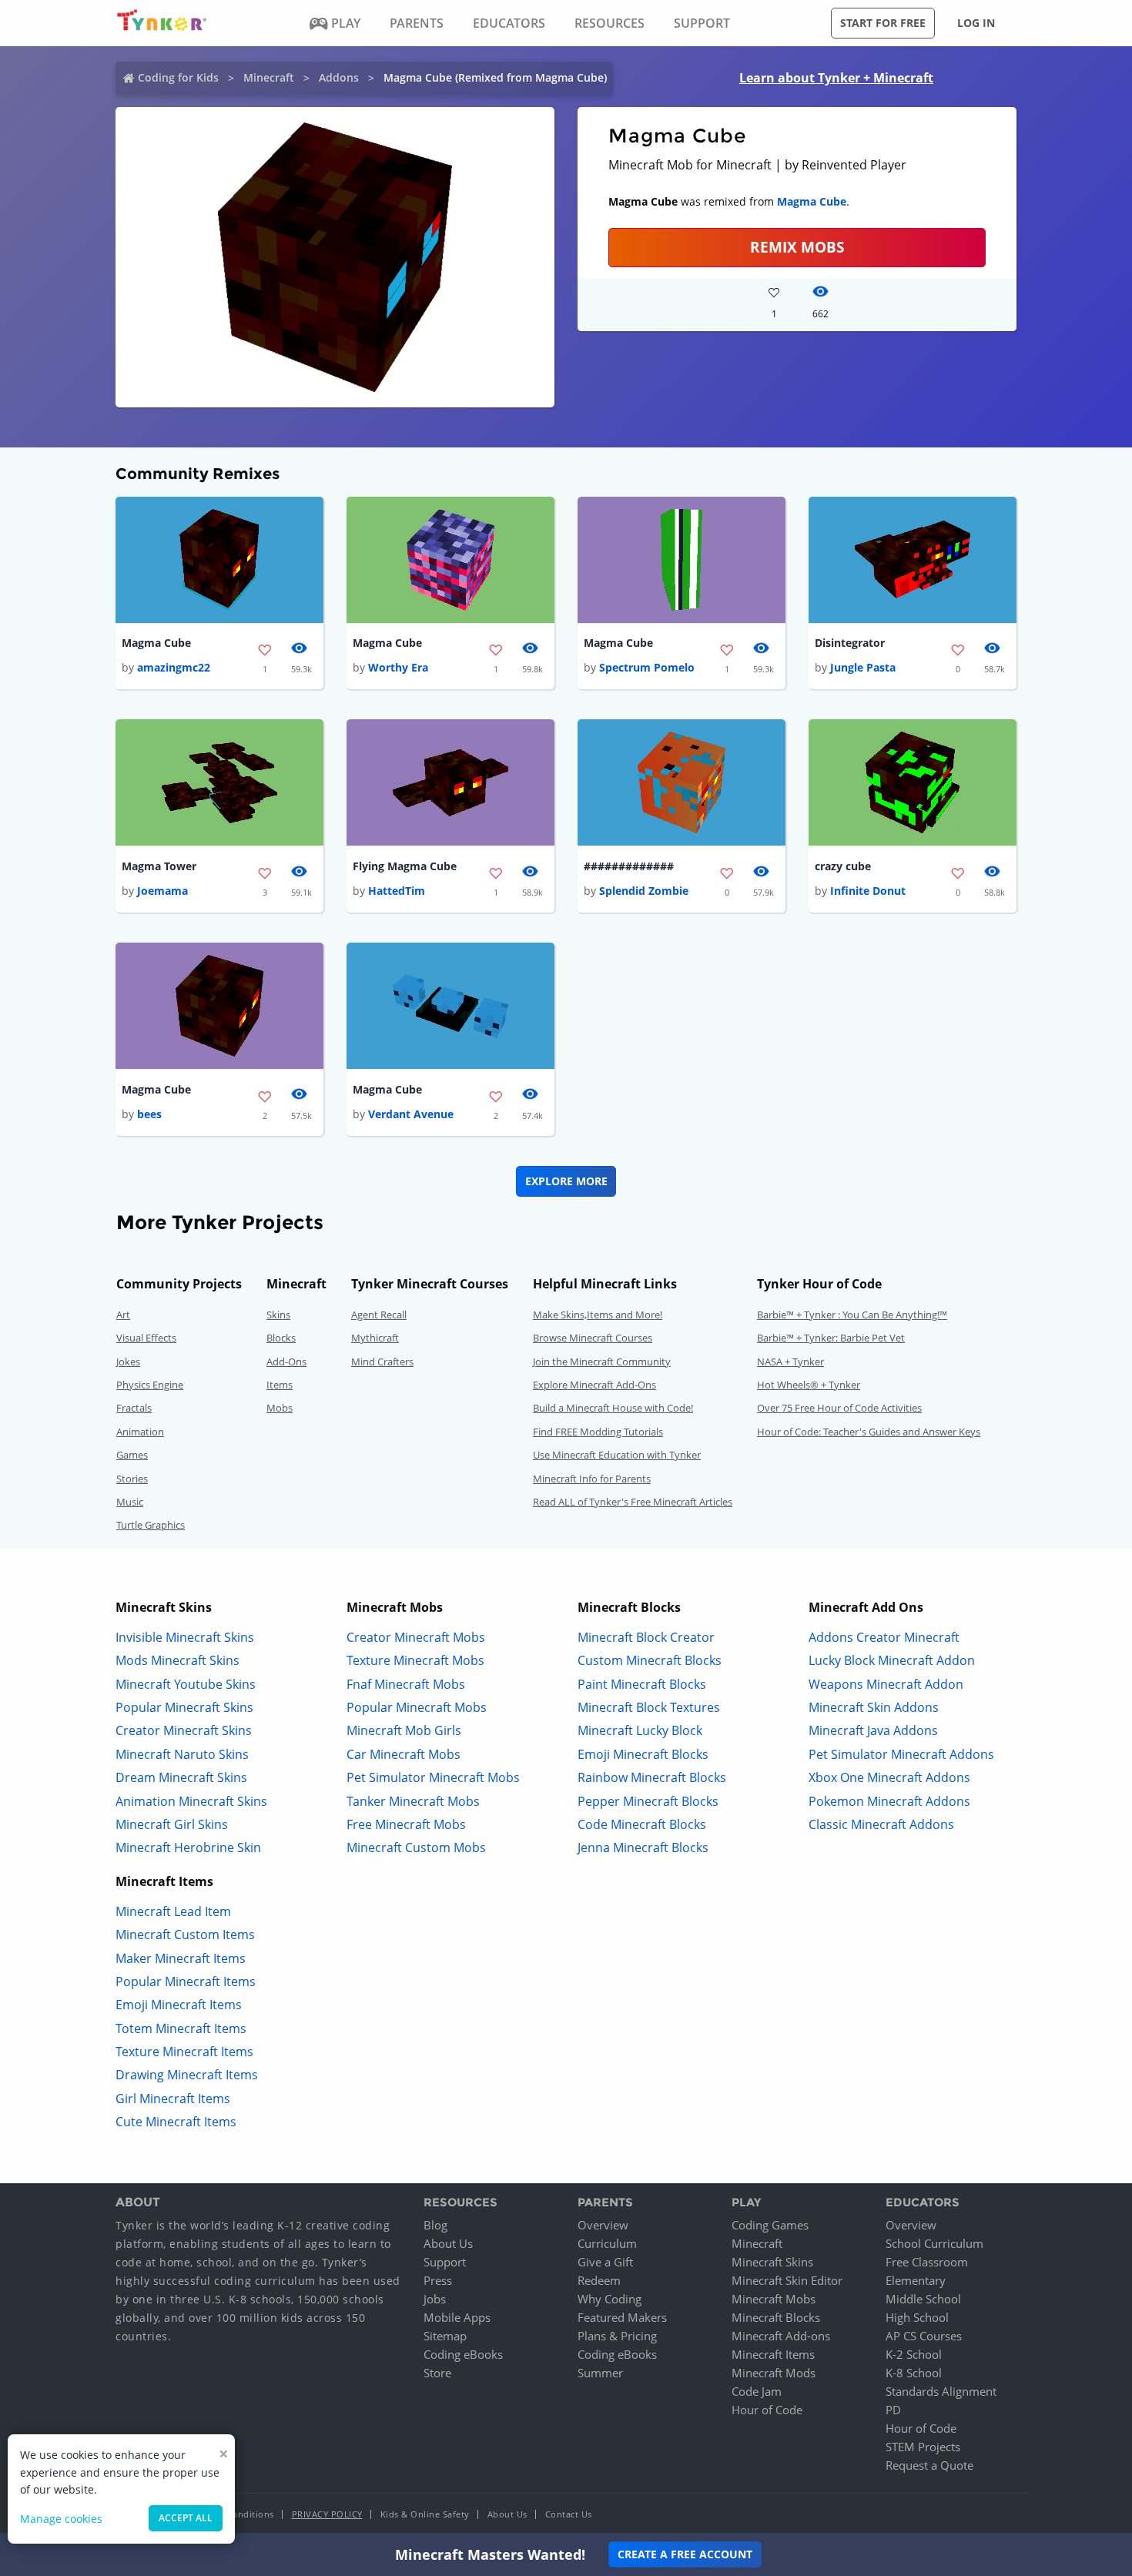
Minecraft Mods (774, 2373)
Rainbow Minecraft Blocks (652, 1777)
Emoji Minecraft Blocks (643, 1754)
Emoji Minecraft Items (179, 2005)
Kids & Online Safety (425, 2514)
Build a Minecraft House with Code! (613, 1408)
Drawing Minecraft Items (187, 2075)
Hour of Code (767, 2410)
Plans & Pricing (617, 2336)
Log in (976, 23)
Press (438, 2280)
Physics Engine (150, 1385)
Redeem (599, 2280)
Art (123, 1315)
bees (149, 1114)
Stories (132, 1479)
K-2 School (914, 2354)
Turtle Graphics (151, 1525)
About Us (448, 2243)
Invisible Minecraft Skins (185, 1637)
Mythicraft (375, 1338)
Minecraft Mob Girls (404, 1730)
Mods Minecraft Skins (178, 1660)
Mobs (280, 1408)
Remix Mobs (797, 247)
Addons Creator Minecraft (884, 1637)
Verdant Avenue (411, 1114)
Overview (603, 2225)
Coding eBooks (463, 2354)
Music (130, 1502)
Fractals (134, 1408)
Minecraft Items (773, 2354)
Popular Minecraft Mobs (417, 1707)
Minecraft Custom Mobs (416, 1847)
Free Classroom (927, 2262)
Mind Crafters (382, 1362)
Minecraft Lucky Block (640, 1730)
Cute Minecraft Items (176, 2122)
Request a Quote (929, 2465)
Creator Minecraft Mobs (416, 1637)
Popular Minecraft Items (186, 1981)
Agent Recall (379, 1315)
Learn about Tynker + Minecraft (836, 78)
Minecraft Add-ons (781, 2336)
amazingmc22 (174, 667)
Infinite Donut (868, 891)
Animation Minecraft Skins (191, 1801)
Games (132, 1455)
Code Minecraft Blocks (642, 1824)
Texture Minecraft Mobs (415, 1660)
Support (445, 2262)
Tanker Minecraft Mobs (413, 1801)
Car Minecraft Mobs (404, 1754)
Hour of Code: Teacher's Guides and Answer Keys (869, 1432)
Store (437, 2373)
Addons (339, 77)
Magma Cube (812, 201)
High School (917, 2317)
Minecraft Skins (772, 2262)
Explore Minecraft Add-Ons (594, 1385)
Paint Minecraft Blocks (642, 1684)
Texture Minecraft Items (184, 2052)
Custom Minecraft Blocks (650, 1660)
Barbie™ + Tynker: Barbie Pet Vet (831, 1338)
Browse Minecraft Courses (593, 1338)
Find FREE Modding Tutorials (598, 1432)
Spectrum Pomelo (647, 667)
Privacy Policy (327, 2514)
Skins (278, 1315)
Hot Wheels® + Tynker (809, 1385)
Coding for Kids (178, 77)
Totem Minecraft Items (181, 2028)
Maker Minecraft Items (181, 1958)
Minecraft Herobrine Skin (188, 1847)
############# (629, 866)
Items (280, 1385)
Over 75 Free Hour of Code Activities (839, 1408)
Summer (600, 2373)
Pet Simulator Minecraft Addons (901, 1754)
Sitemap (445, 2336)
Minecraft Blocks (776, 2317)
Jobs (435, 2299)
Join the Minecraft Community (602, 1362)
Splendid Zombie (644, 891)
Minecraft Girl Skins (172, 1824)
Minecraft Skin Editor (787, 2280)
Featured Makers (622, 2317)
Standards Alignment (941, 2391)
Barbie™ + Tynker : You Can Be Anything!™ (852, 1315)
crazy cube (843, 866)
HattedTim (397, 891)
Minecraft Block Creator (646, 1637)
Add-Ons (286, 1362)
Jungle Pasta (863, 667)
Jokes (128, 1362)
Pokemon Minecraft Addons (889, 1801)
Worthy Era (398, 667)
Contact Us (569, 2514)
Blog (435, 2225)
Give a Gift (605, 2262)
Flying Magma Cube (405, 866)
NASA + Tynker (790, 1362)
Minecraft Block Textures (649, 1707)
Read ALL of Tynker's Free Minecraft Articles (633, 1502)
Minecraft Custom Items (185, 1935)
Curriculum (607, 2243)
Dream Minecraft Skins (181, 1777)
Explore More (566, 1181)
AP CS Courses (924, 2336)
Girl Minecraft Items (173, 2099)
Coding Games (770, 2225)
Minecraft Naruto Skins (182, 1754)
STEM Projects (923, 2447)
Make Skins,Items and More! (598, 1315)
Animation (140, 1432)
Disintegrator (850, 643)
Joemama (162, 891)
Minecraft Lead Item (173, 1911)
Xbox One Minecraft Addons (889, 1777)
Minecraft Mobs (774, 2299)
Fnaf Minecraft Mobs (406, 1684)
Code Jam (757, 2391)
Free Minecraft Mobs (406, 1824)
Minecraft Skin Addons (874, 1707)
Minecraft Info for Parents (592, 1479)
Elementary (916, 2280)
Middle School (923, 2299)
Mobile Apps (457, 2317)
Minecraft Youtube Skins (186, 1684)
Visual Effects (146, 1338)
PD (893, 2410)
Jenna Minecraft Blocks (643, 1847)
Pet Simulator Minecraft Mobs (433, 1777)
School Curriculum (934, 2243)
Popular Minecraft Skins (184, 1707)
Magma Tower (159, 866)
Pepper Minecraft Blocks (648, 1801)
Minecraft (269, 77)
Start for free (883, 23)
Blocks (281, 1338)
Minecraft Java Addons (873, 1730)
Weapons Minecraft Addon (886, 1684)
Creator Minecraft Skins (184, 1730)
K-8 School (914, 2373)
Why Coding (610, 2299)
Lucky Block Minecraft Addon (892, 1660)
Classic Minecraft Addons (881, 1824)
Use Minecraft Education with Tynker (617, 1455)
